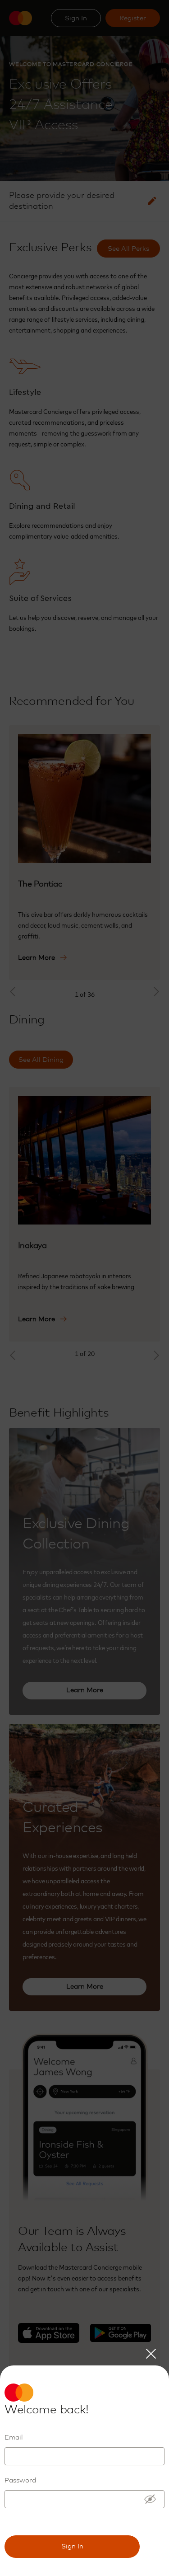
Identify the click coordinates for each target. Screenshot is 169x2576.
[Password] (150, 2499)
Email (14, 2438)
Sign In (72, 2546)
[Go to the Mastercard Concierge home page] (27, 2393)
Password (20, 2480)
